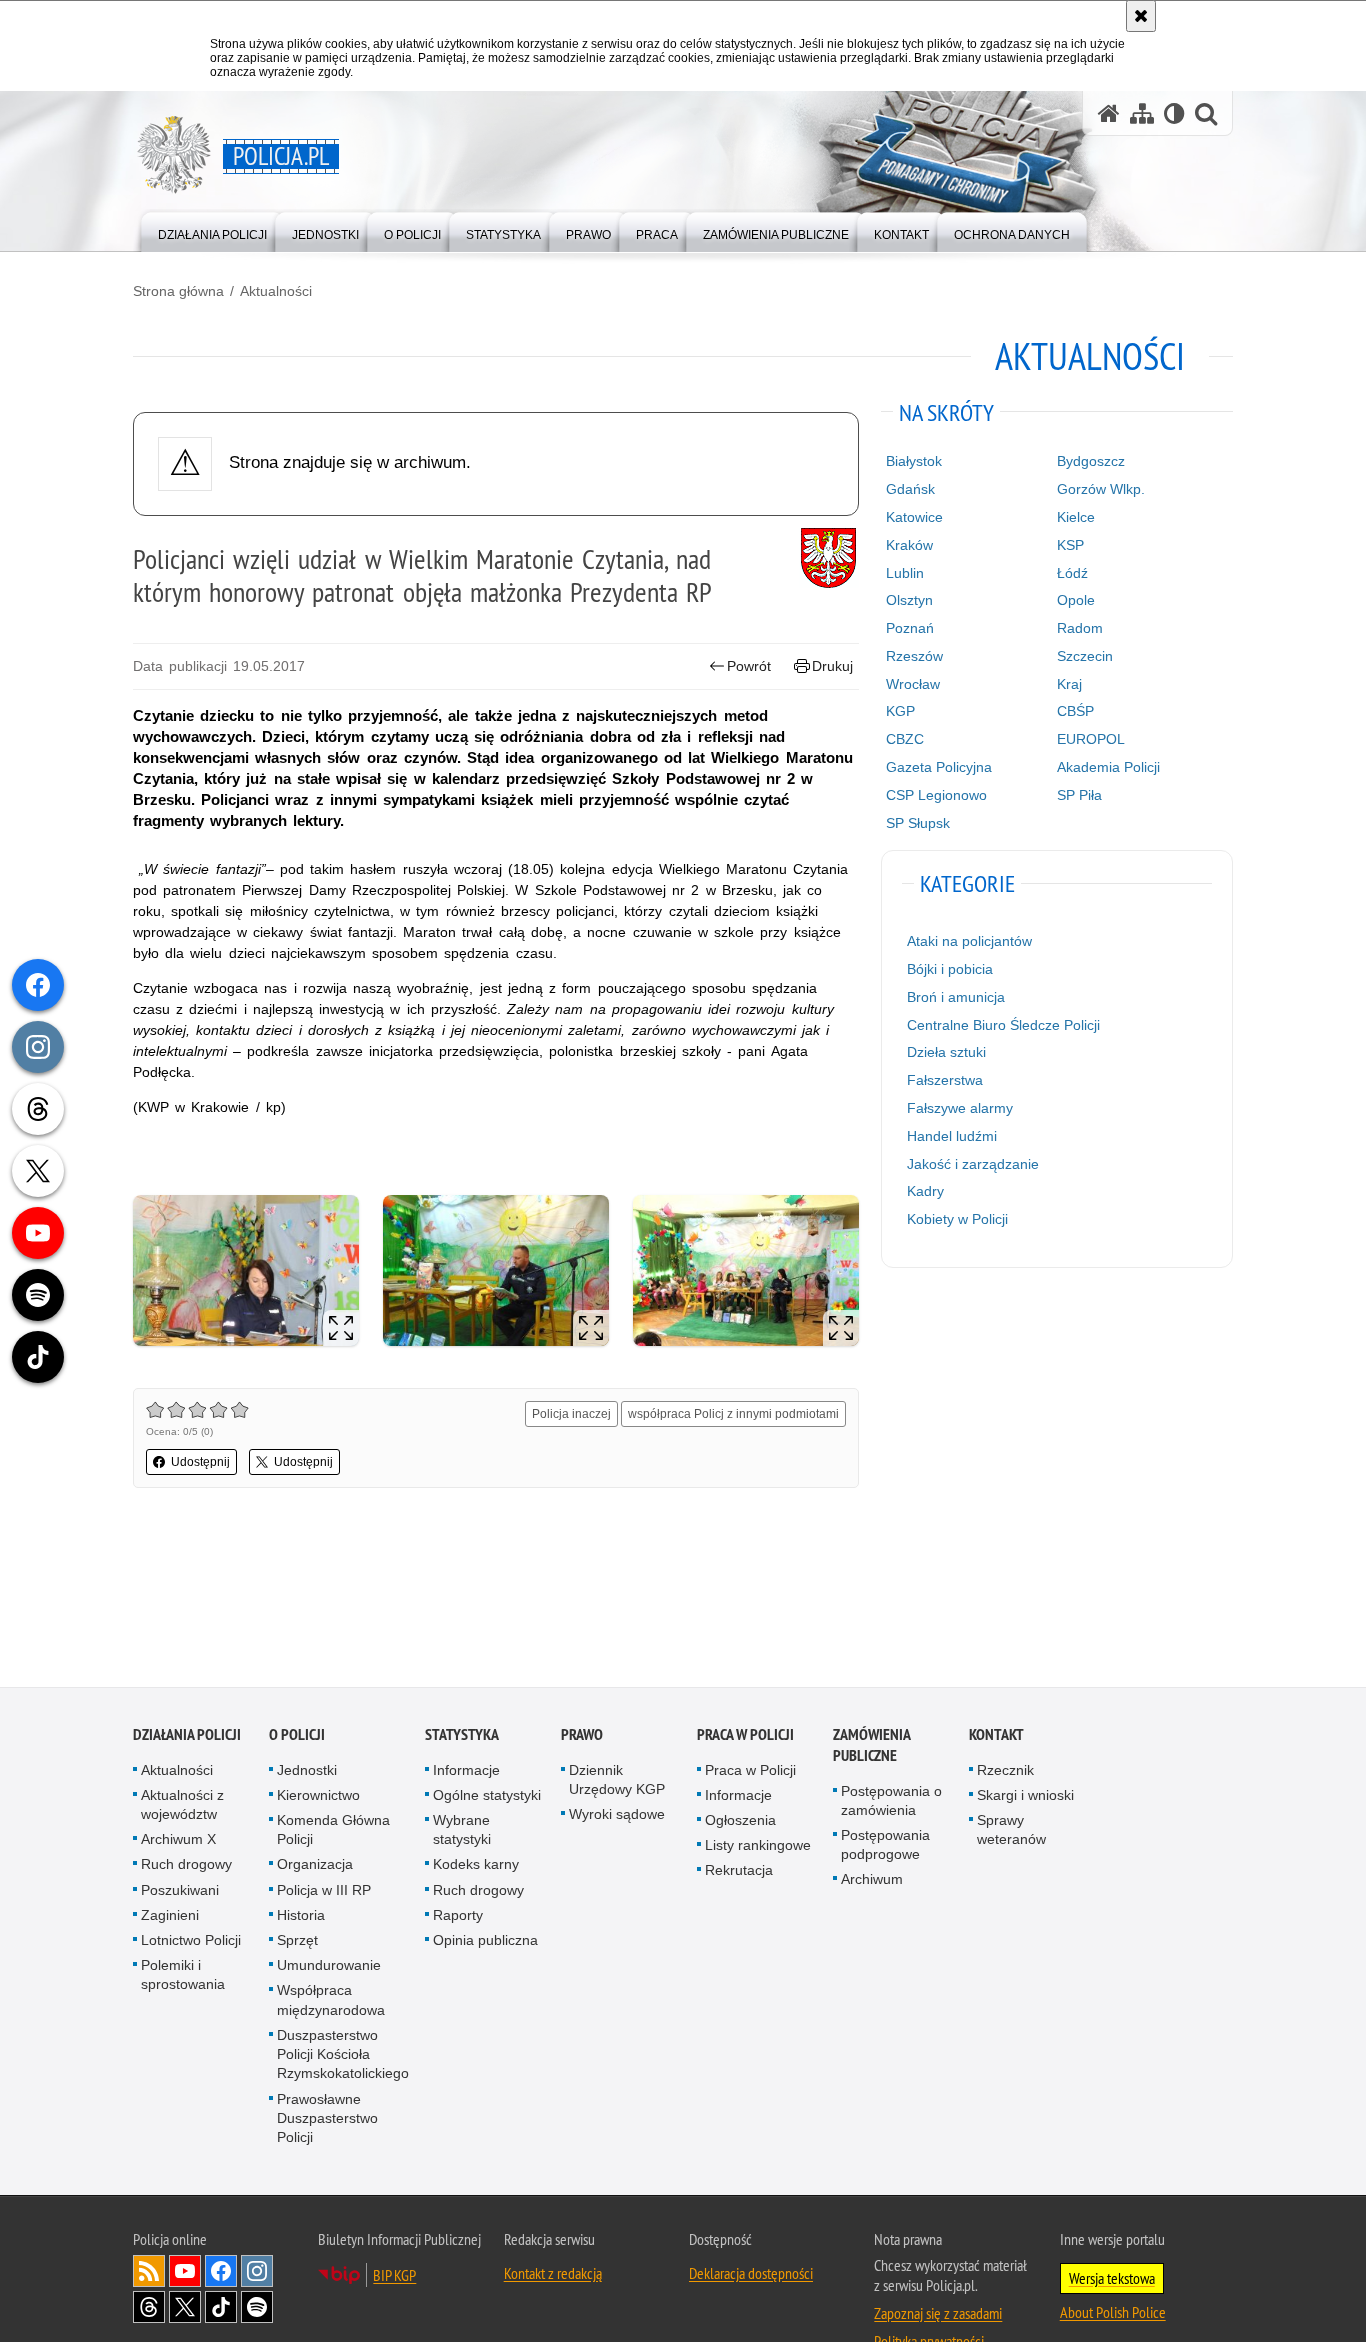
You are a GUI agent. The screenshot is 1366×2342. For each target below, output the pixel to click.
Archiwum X (178, 1841)
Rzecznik (1005, 1771)
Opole (1076, 600)
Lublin (905, 573)
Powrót (749, 666)
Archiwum (872, 1881)
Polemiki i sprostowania (183, 1976)
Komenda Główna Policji (333, 1831)
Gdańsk (910, 489)
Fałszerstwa (945, 1080)
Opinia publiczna (485, 1942)
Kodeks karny (476, 1866)
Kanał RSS (149, 2273)
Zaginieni (170, 1916)
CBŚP (1075, 711)
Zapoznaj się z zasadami (938, 2315)
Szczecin (1085, 656)
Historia (301, 1916)
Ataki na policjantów (969, 941)
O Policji (297, 1735)
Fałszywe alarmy (960, 1108)
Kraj (1069, 684)
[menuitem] (212, 230)
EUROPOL (1091, 739)
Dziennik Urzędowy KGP (617, 1780)
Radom (1080, 628)
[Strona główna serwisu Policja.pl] (1109, 113)
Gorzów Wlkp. (1101, 489)
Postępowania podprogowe (885, 1846)
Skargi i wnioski (1025, 1796)
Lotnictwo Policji (191, 1942)
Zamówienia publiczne (871, 1746)
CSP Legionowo (936, 795)
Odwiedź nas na (185, 2273)
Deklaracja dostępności (751, 2275)
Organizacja (315, 1866)
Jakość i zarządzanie (973, 1164)
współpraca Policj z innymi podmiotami (733, 1414)
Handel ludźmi (952, 1136)
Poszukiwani (180, 1891)
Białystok (914, 461)
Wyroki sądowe (617, 1816)
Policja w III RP (324, 1891)
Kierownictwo (318, 1796)
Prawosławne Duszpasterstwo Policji (327, 2119)
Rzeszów (914, 656)
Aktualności (276, 291)
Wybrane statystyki (462, 1831)
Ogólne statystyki (487, 1796)
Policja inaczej (571, 1414)
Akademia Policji (1108, 767)
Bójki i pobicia (950, 969)
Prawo (582, 1735)
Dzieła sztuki (946, 1052)
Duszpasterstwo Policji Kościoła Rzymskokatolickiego (343, 2055)
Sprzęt (297, 1942)
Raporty (458, 1916)
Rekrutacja (739, 1872)
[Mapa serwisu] (1142, 113)
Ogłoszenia (740, 1822)
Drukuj (832, 666)
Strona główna (178, 291)
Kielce (1076, 517)
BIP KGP (394, 2277)
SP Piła (1079, 795)
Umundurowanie (329, 1967)
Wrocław (913, 684)
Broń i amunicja (956, 997)
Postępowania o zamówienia (891, 1801)
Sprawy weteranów (1011, 1831)
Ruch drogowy (186, 1866)
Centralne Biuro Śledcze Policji (1003, 1025)
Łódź (1072, 573)
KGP (900, 711)
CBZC (905, 739)
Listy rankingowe (758, 1847)
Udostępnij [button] (200, 1462)
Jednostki (307, 1771)
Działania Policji (187, 1735)
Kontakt (996, 1735)
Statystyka (462, 1735)
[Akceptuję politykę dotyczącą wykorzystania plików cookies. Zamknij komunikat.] (1141, 16)
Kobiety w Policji (957, 1219)
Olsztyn (909, 600)
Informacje (466, 1771)
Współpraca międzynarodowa (331, 2001)
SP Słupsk (918, 823)
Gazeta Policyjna (939, 767)
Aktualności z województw (182, 1805)
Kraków (909, 545)
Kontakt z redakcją (553, 2275)
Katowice (914, 517)
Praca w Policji (745, 1735)
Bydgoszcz (1091, 461)
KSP (1070, 545)
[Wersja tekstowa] (1174, 113)
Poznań (910, 628)
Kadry (925, 1191)
